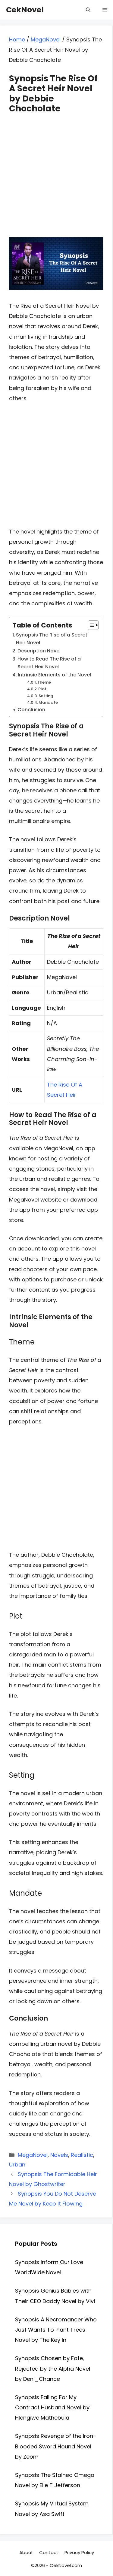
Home (17, 39)
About (26, 2552)
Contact (49, 2552)
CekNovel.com (66, 2565)
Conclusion (31, 710)
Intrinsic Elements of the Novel (54, 675)
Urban (17, 2165)
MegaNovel (46, 39)
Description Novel (39, 651)
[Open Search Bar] (88, 10)
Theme (44, 682)
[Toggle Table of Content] (90, 625)
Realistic (82, 2155)
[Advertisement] (56, 170)
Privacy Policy (79, 2552)
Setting (46, 696)
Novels (59, 2155)
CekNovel (25, 10)
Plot (42, 689)
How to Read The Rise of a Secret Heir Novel (49, 663)
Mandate (48, 702)
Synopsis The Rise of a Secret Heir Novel (52, 639)
